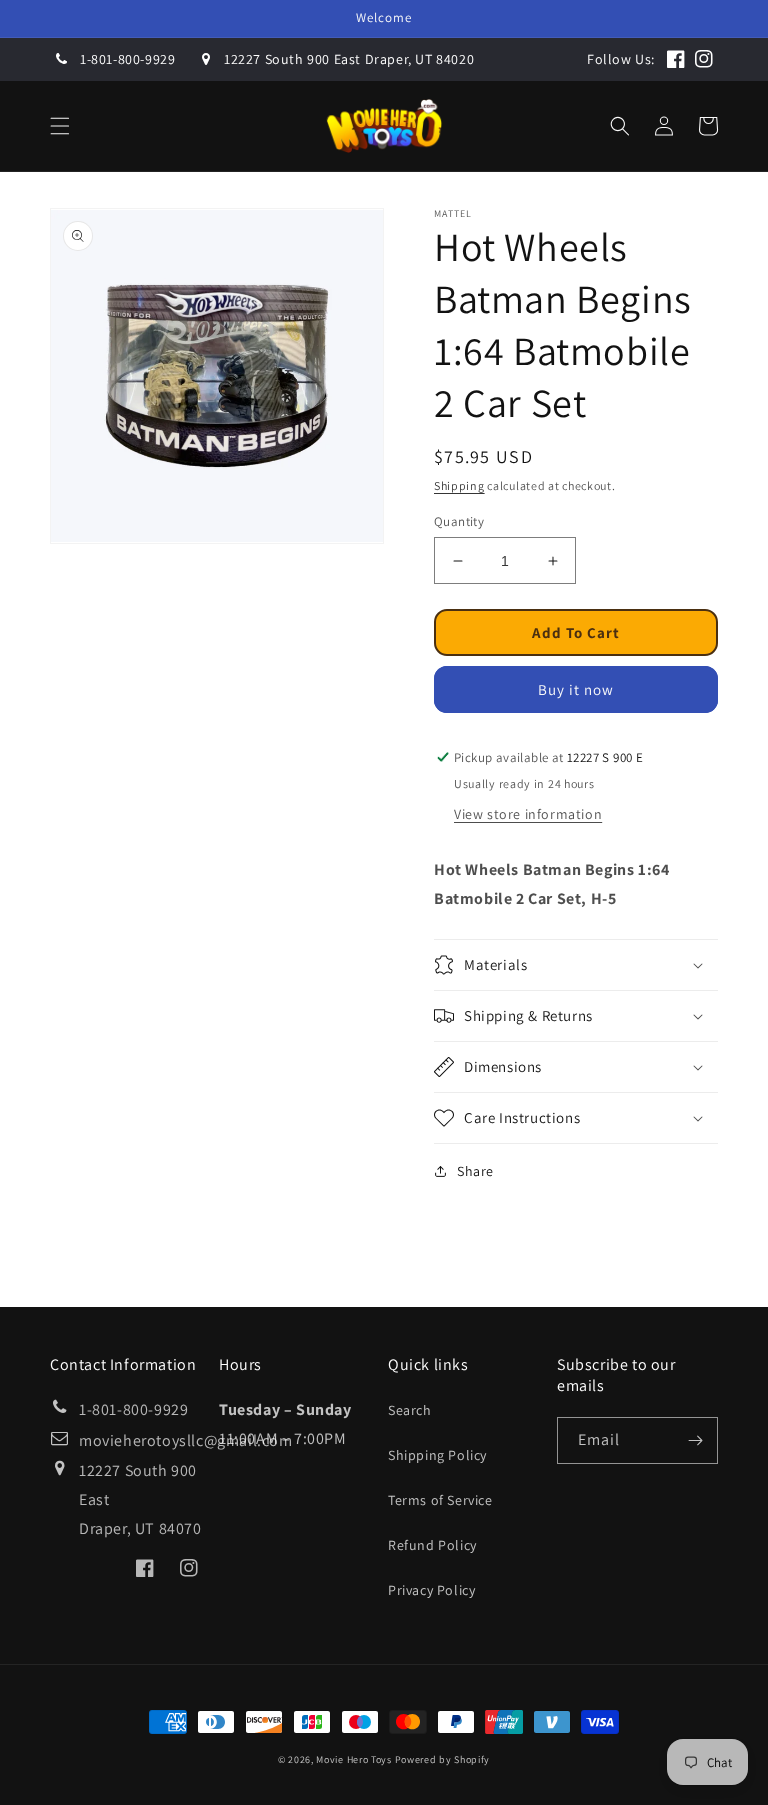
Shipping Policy (437, 1455)
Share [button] (475, 1171)
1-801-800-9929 (127, 59)
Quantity (459, 521)
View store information (528, 814)
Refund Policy (432, 1545)
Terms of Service (440, 1500)
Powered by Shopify (443, 1759)
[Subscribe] (695, 1440)
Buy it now (576, 689)
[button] (60, 126)
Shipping (459, 485)
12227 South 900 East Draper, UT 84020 (349, 59)
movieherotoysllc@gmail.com (186, 1440)
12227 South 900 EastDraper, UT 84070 (140, 1499)
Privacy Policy (431, 1590)
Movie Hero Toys (354, 1759)
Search (410, 1410)
